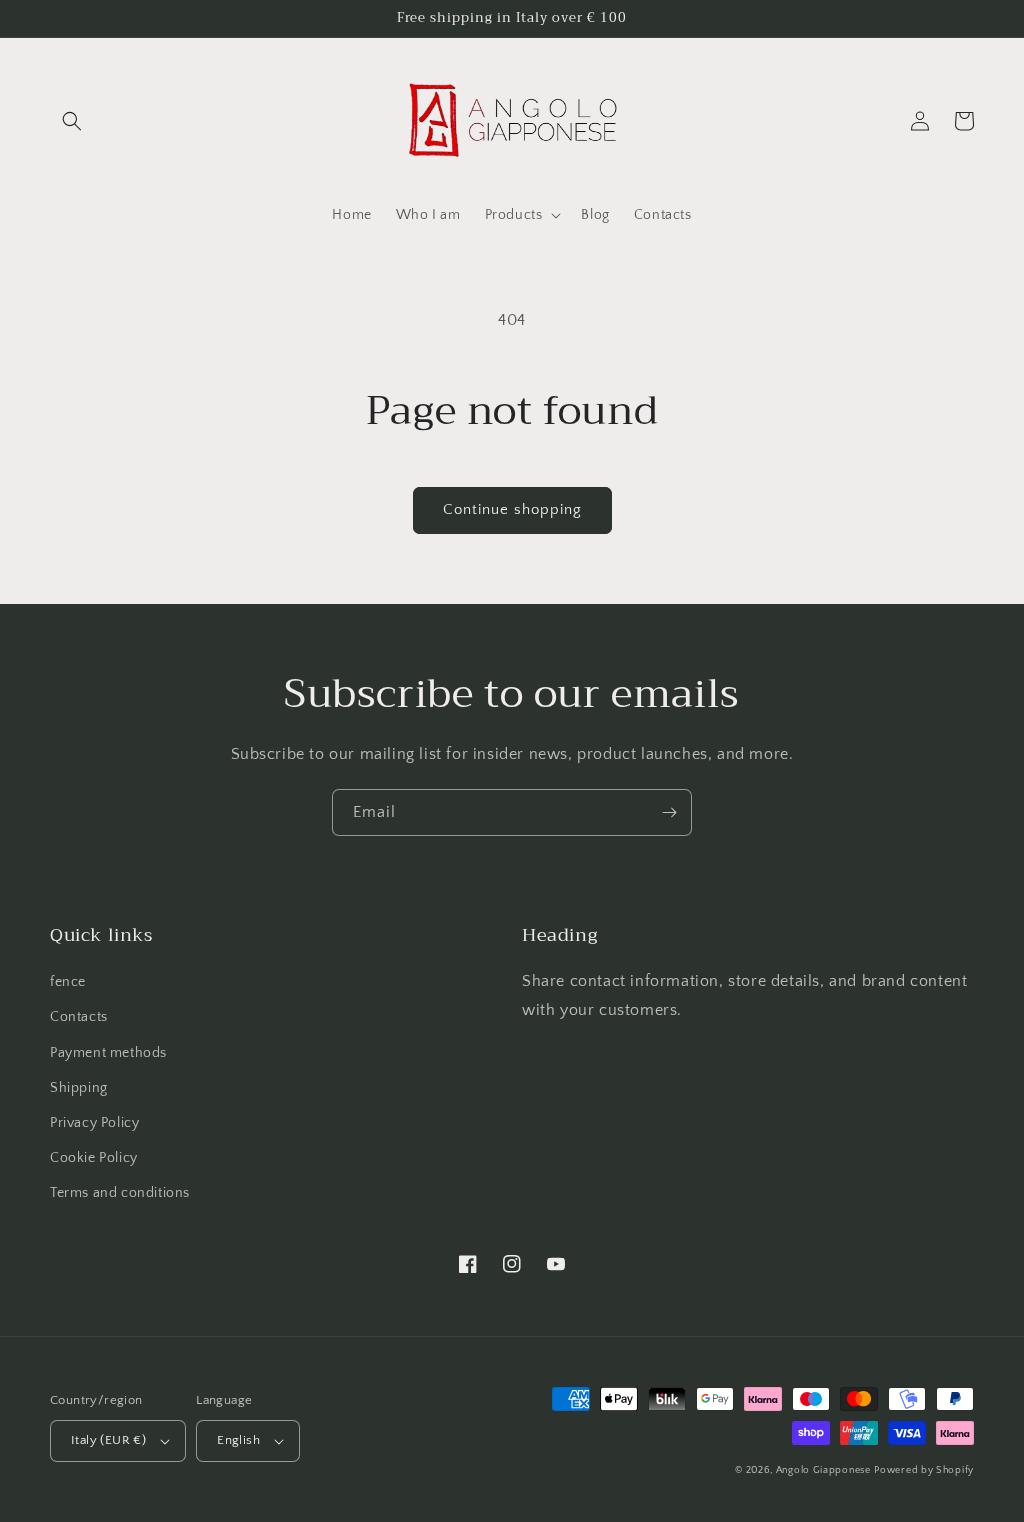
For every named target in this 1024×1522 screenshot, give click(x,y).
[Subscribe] (669, 812)
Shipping (79, 1088)
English (238, 1440)
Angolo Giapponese (823, 1470)
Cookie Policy (94, 1158)
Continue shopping (512, 509)
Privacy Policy (94, 1123)
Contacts (79, 1017)
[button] (72, 121)
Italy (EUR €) (108, 1440)
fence (68, 982)
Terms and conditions (120, 1193)
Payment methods (108, 1053)
